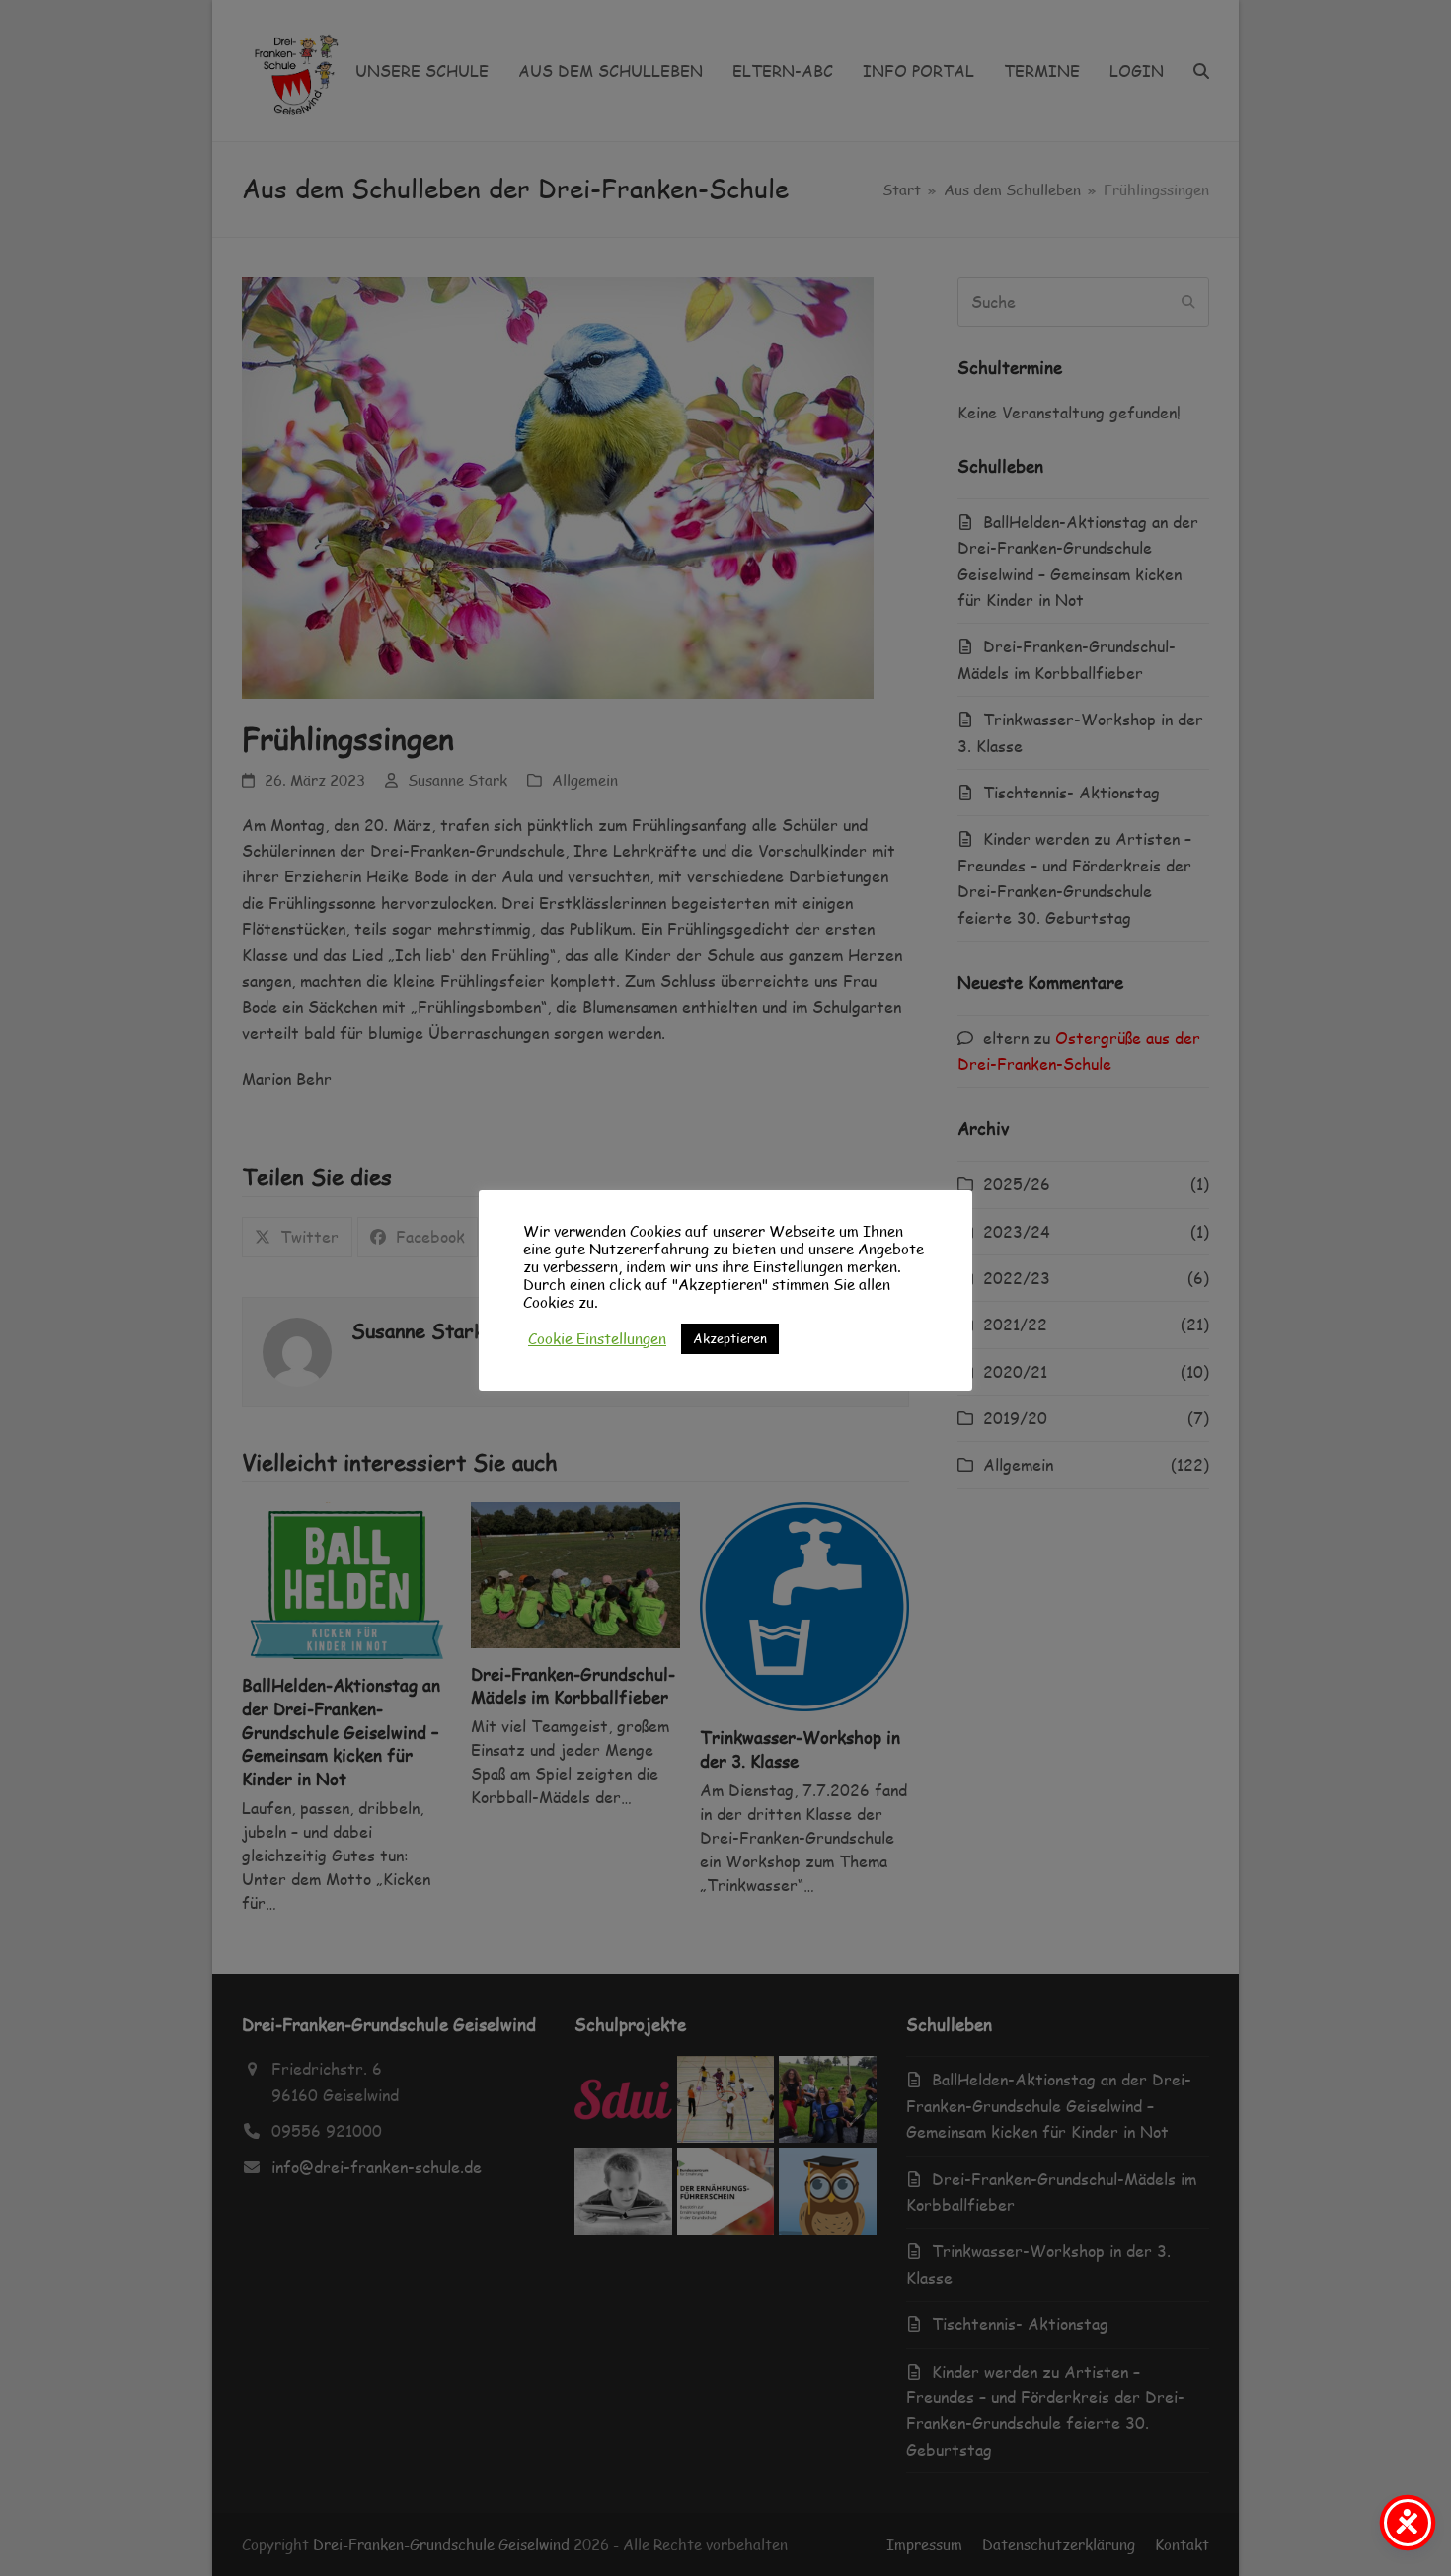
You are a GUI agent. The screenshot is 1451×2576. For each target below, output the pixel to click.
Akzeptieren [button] (730, 1338)
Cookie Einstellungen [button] (597, 1338)
